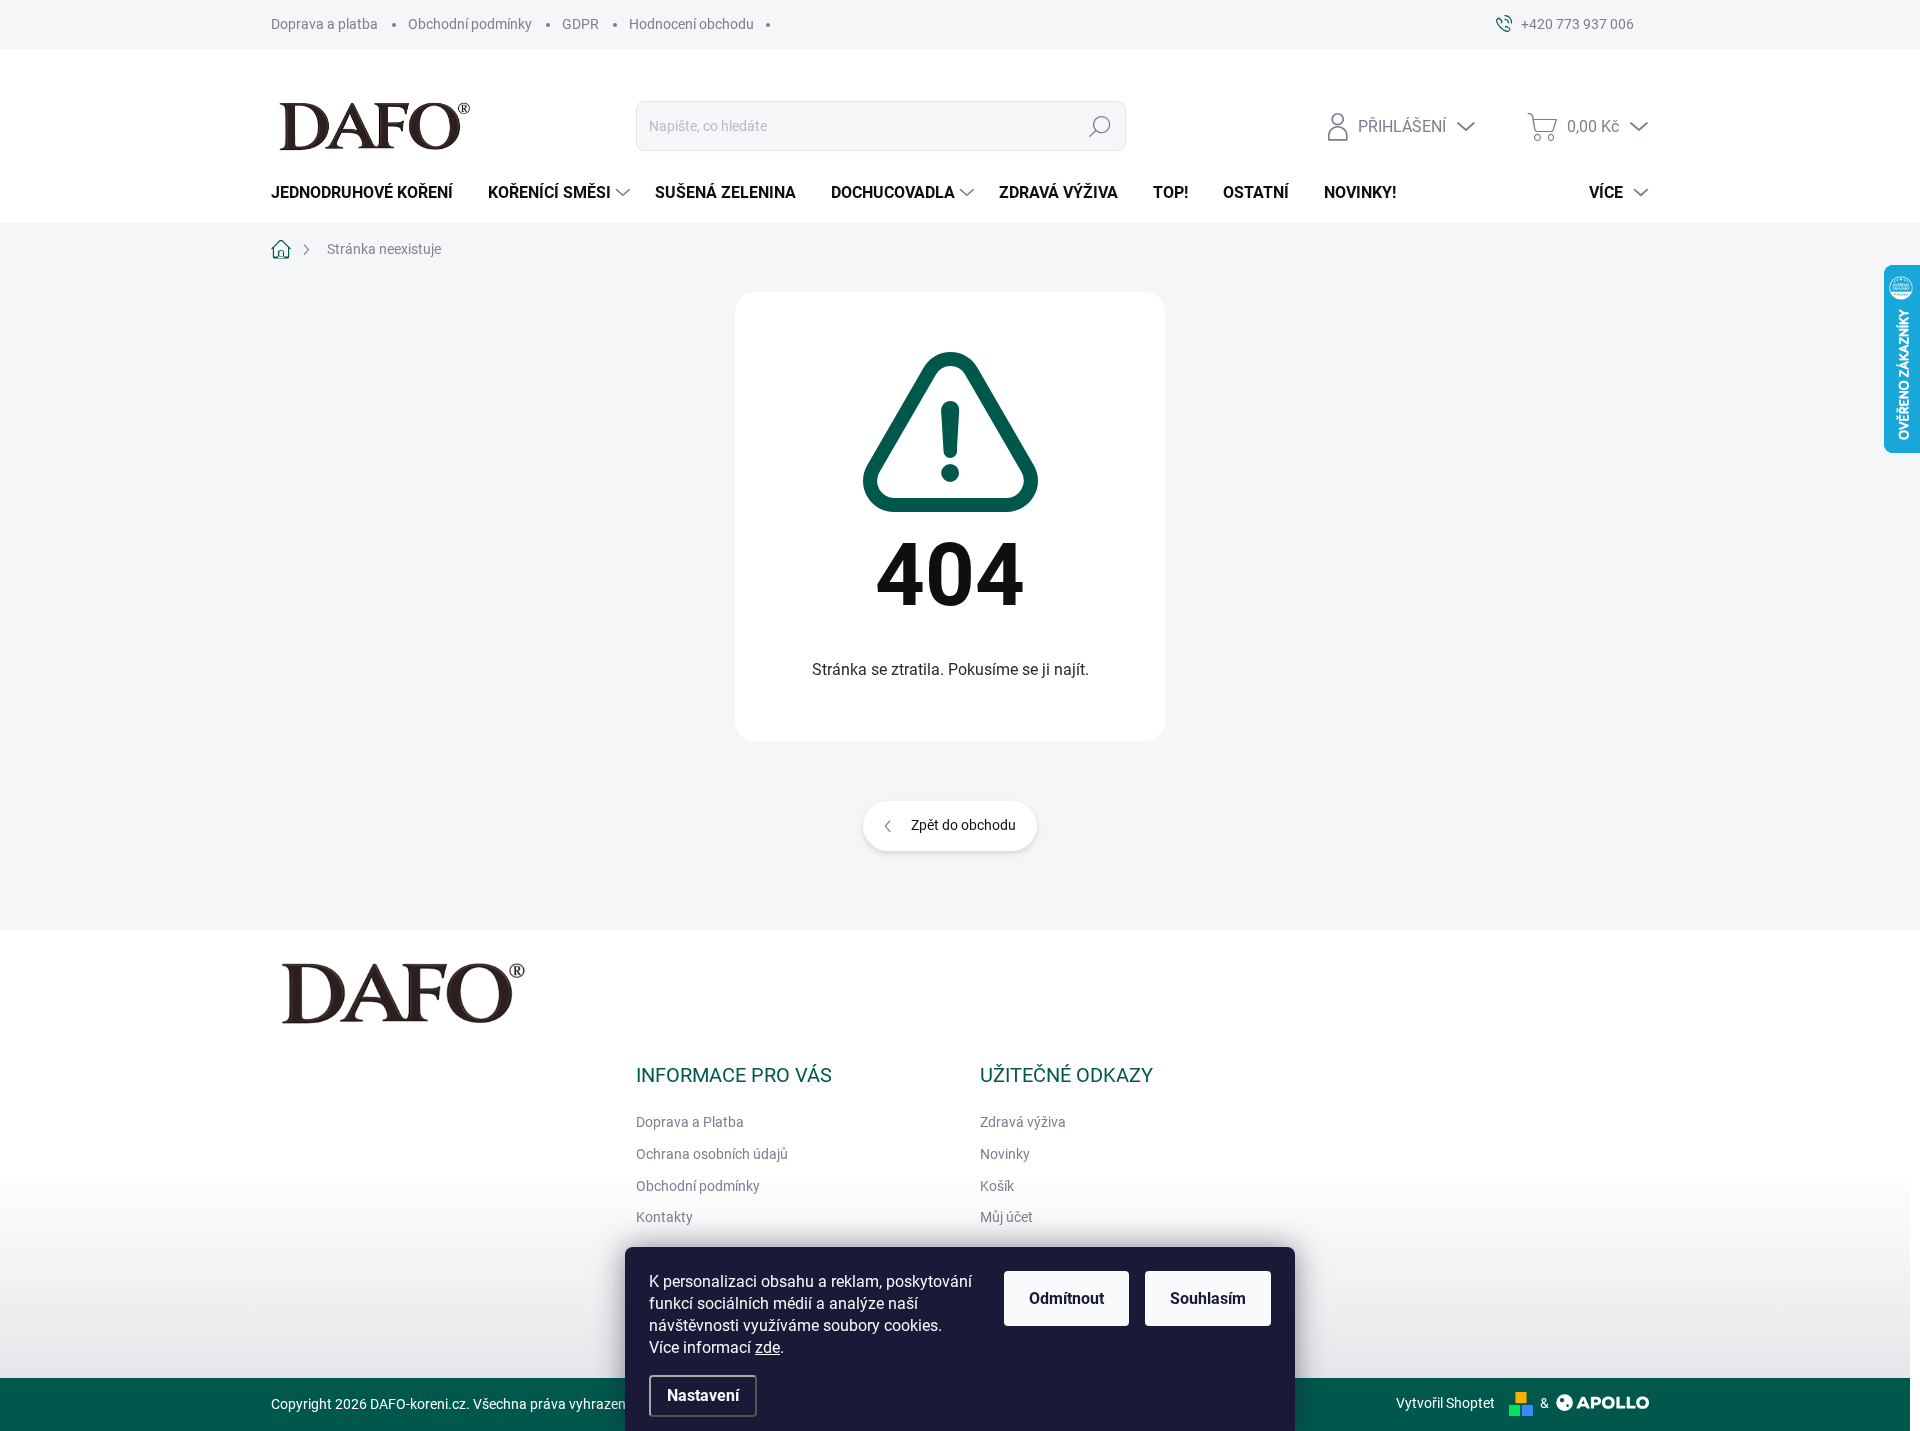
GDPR (580, 24)
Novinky (1005, 1154)
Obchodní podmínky (470, 24)
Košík (997, 1186)
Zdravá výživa (1023, 1122)
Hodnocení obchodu (691, 24)
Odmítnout (1066, 1298)
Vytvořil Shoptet (1445, 1403)
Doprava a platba (324, 24)
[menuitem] (369, 193)
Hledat (1099, 126)
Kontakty (664, 1217)
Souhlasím (1208, 1298)
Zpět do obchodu (963, 825)
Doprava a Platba (690, 1122)
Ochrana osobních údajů (712, 1154)
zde (767, 1347)
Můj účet (1006, 1217)
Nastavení (703, 1395)
